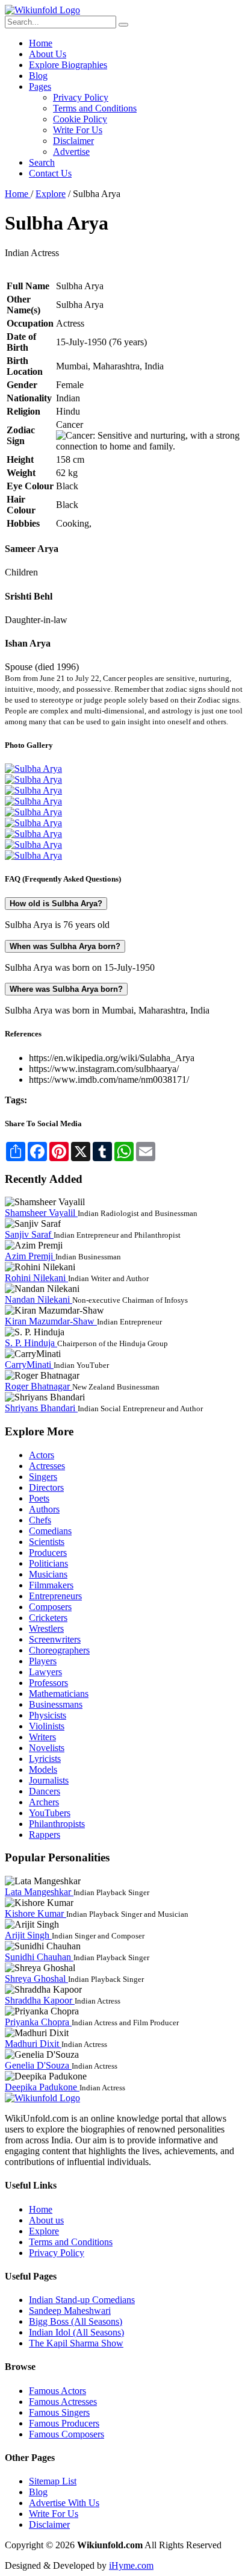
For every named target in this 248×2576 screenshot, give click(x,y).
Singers (43, 1477)
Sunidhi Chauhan (39, 1957)
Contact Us (50, 173)
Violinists (47, 1726)
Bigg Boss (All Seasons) (76, 2321)
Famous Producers (64, 2423)
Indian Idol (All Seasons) (76, 2332)
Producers (48, 1553)
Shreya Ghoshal (36, 1979)
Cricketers (48, 1618)
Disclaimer (73, 141)
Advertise (71, 152)
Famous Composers (67, 2434)
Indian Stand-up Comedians (82, 2300)
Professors (48, 1683)
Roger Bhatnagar (39, 1386)
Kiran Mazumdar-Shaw (51, 1321)
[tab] (124, 904)
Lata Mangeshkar (39, 1892)
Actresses (47, 1466)
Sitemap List (53, 2481)
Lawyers (45, 1672)
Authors (44, 1509)
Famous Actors (57, 2391)
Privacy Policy (81, 97)
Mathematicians (59, 1694)
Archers (44, 1802)
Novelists (47, 1748)
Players (43, 1661)
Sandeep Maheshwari (70, 2311)
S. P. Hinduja (31, 1343)
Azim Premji (30, 1256)
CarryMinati (29, 1365)
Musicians (48, 1574)
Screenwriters (55, 1639)
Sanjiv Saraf (29, 1234)
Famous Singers (59, 2412)
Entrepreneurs (55, 1596)
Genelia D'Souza (38, 2065)
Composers (50, 1607)
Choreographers (59, 1650)
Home (41, 43)
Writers (42, 1737)
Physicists (48, 1715)
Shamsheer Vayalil (41, 1213)
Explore (51, 194)
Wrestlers (46, 1628)
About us (46, 2220)
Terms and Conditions (95, 108)
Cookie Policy (80, 119)
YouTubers (50, 1813)
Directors (46, 1487)
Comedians (50, 1531)
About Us (48, 54)
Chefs (40, 1520)
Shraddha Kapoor (40, 2000)
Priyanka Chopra (38, 2022)
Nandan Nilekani (39, 1299)
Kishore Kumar (36, 1913)
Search (42, 162)
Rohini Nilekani (36, 1278)
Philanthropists (57, 1824)
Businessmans (56, 1704)
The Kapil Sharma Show (76, 2343)
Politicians (48, 1563)
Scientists (47, 1542)
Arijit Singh (28, 1935)
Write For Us (78, 130)
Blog (38, 76)
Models (43, 1769)
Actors (42, 1455)
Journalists (49, 1780)
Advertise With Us (64, 2503)
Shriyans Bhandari (41, 1408)
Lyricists (45, 1759)
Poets (39, 1498)
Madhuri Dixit (33, 2044)
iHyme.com (131, 2565)
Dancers (45, 1791)
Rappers (45, 1835)
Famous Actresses (63, 2402)
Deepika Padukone (42, 2087)
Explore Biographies (68, 65)
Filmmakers (51, 1585)
